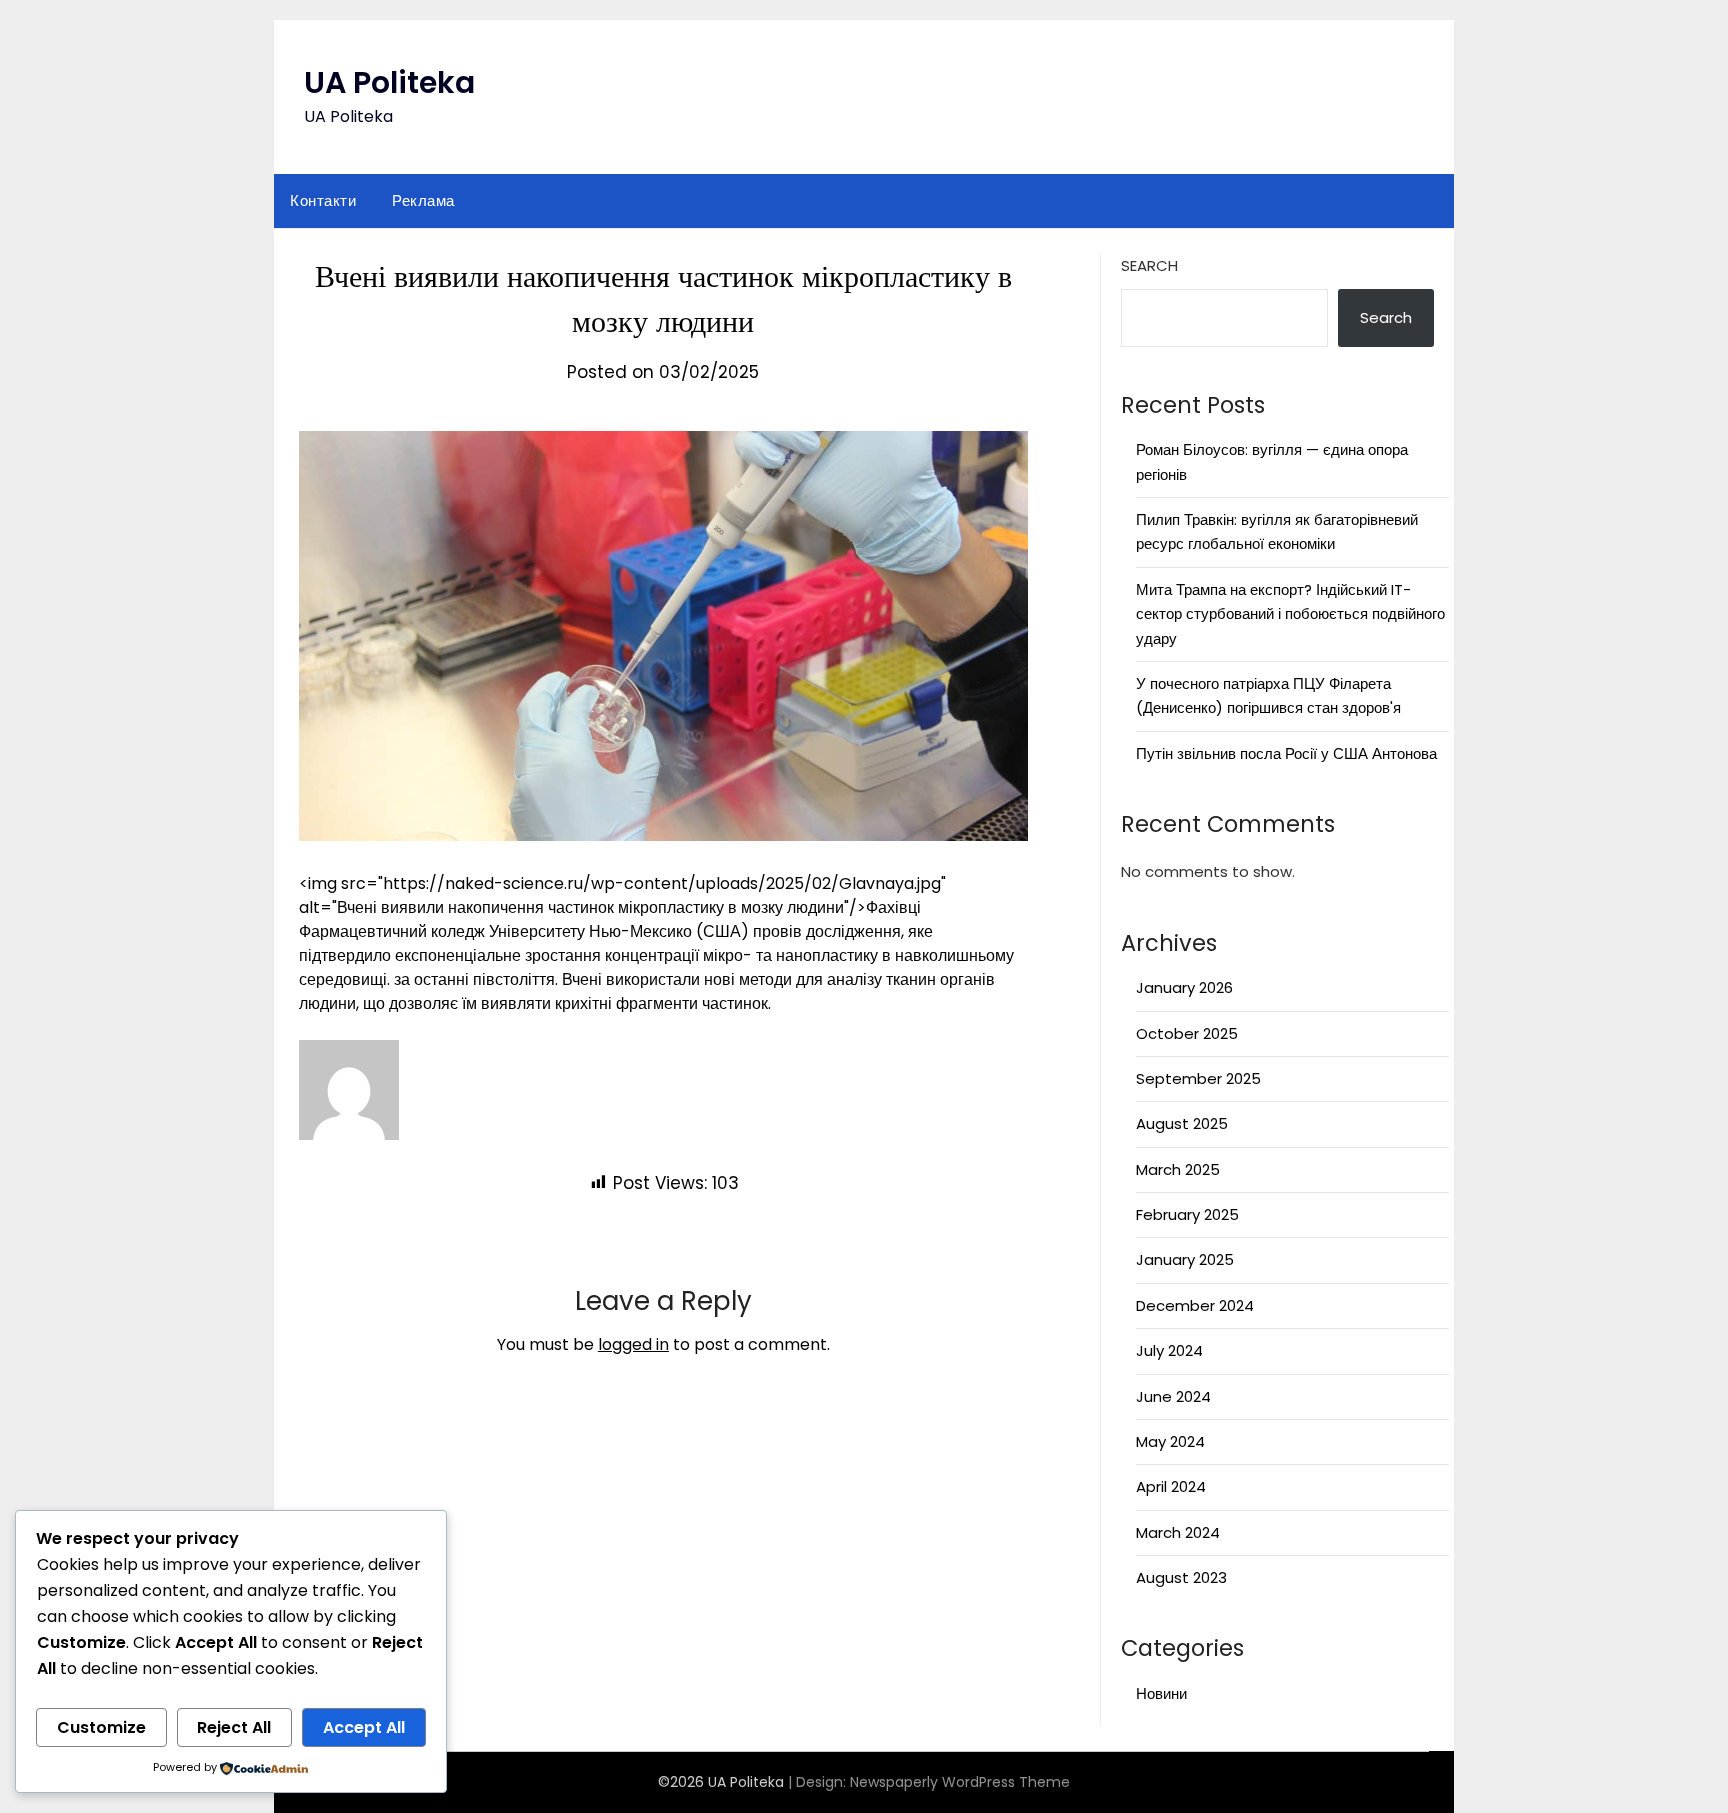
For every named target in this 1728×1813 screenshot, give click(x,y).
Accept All (364, 1727)
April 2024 (1171, 1486)
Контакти (323, 200)
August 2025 (1182, 1123)
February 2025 (1187, 1214)
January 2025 (1185, 1259)
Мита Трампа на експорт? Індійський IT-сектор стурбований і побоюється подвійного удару (1290, 614)
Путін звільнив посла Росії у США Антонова (1286, 753)
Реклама (423, 200)
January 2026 (1184, 987)
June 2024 (1173, 1396)
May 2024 (1170, 1441)
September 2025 (1198, 1078)
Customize (101, 1727)
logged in (633, 1344)
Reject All (234, 1727)
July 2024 (1169, 1350)
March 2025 (1178, 1169)
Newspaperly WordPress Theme (960, 1782)
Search (1149, 265)
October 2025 (1187, 1033)
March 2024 (1178, 1532)
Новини (1161, 1693)
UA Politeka (389, 82)
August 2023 (1181, 1577)
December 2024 (1195, 1305)
